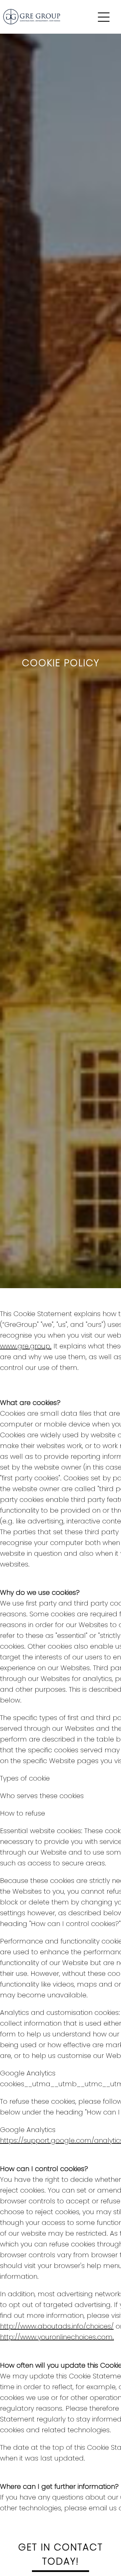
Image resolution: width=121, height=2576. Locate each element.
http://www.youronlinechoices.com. (57, 2337)
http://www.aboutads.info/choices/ (57, 2326)
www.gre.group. (26, 1346)
